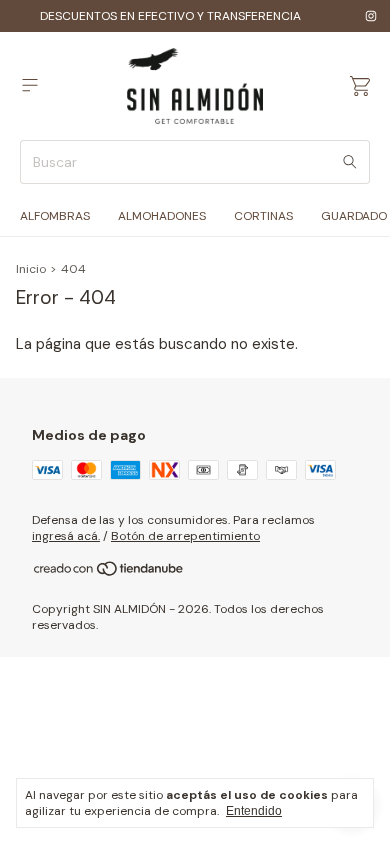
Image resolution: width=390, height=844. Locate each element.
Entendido (254, 811)
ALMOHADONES (162, 216)
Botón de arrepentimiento (185, 536)
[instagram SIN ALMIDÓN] (371, 16)
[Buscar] (350, 162)
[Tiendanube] (109, 573)
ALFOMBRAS (55, 216)
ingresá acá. (66, 536)
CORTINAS (263, 216)
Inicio (31, 269)
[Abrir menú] (30, 85)
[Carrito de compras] (360, 86)
